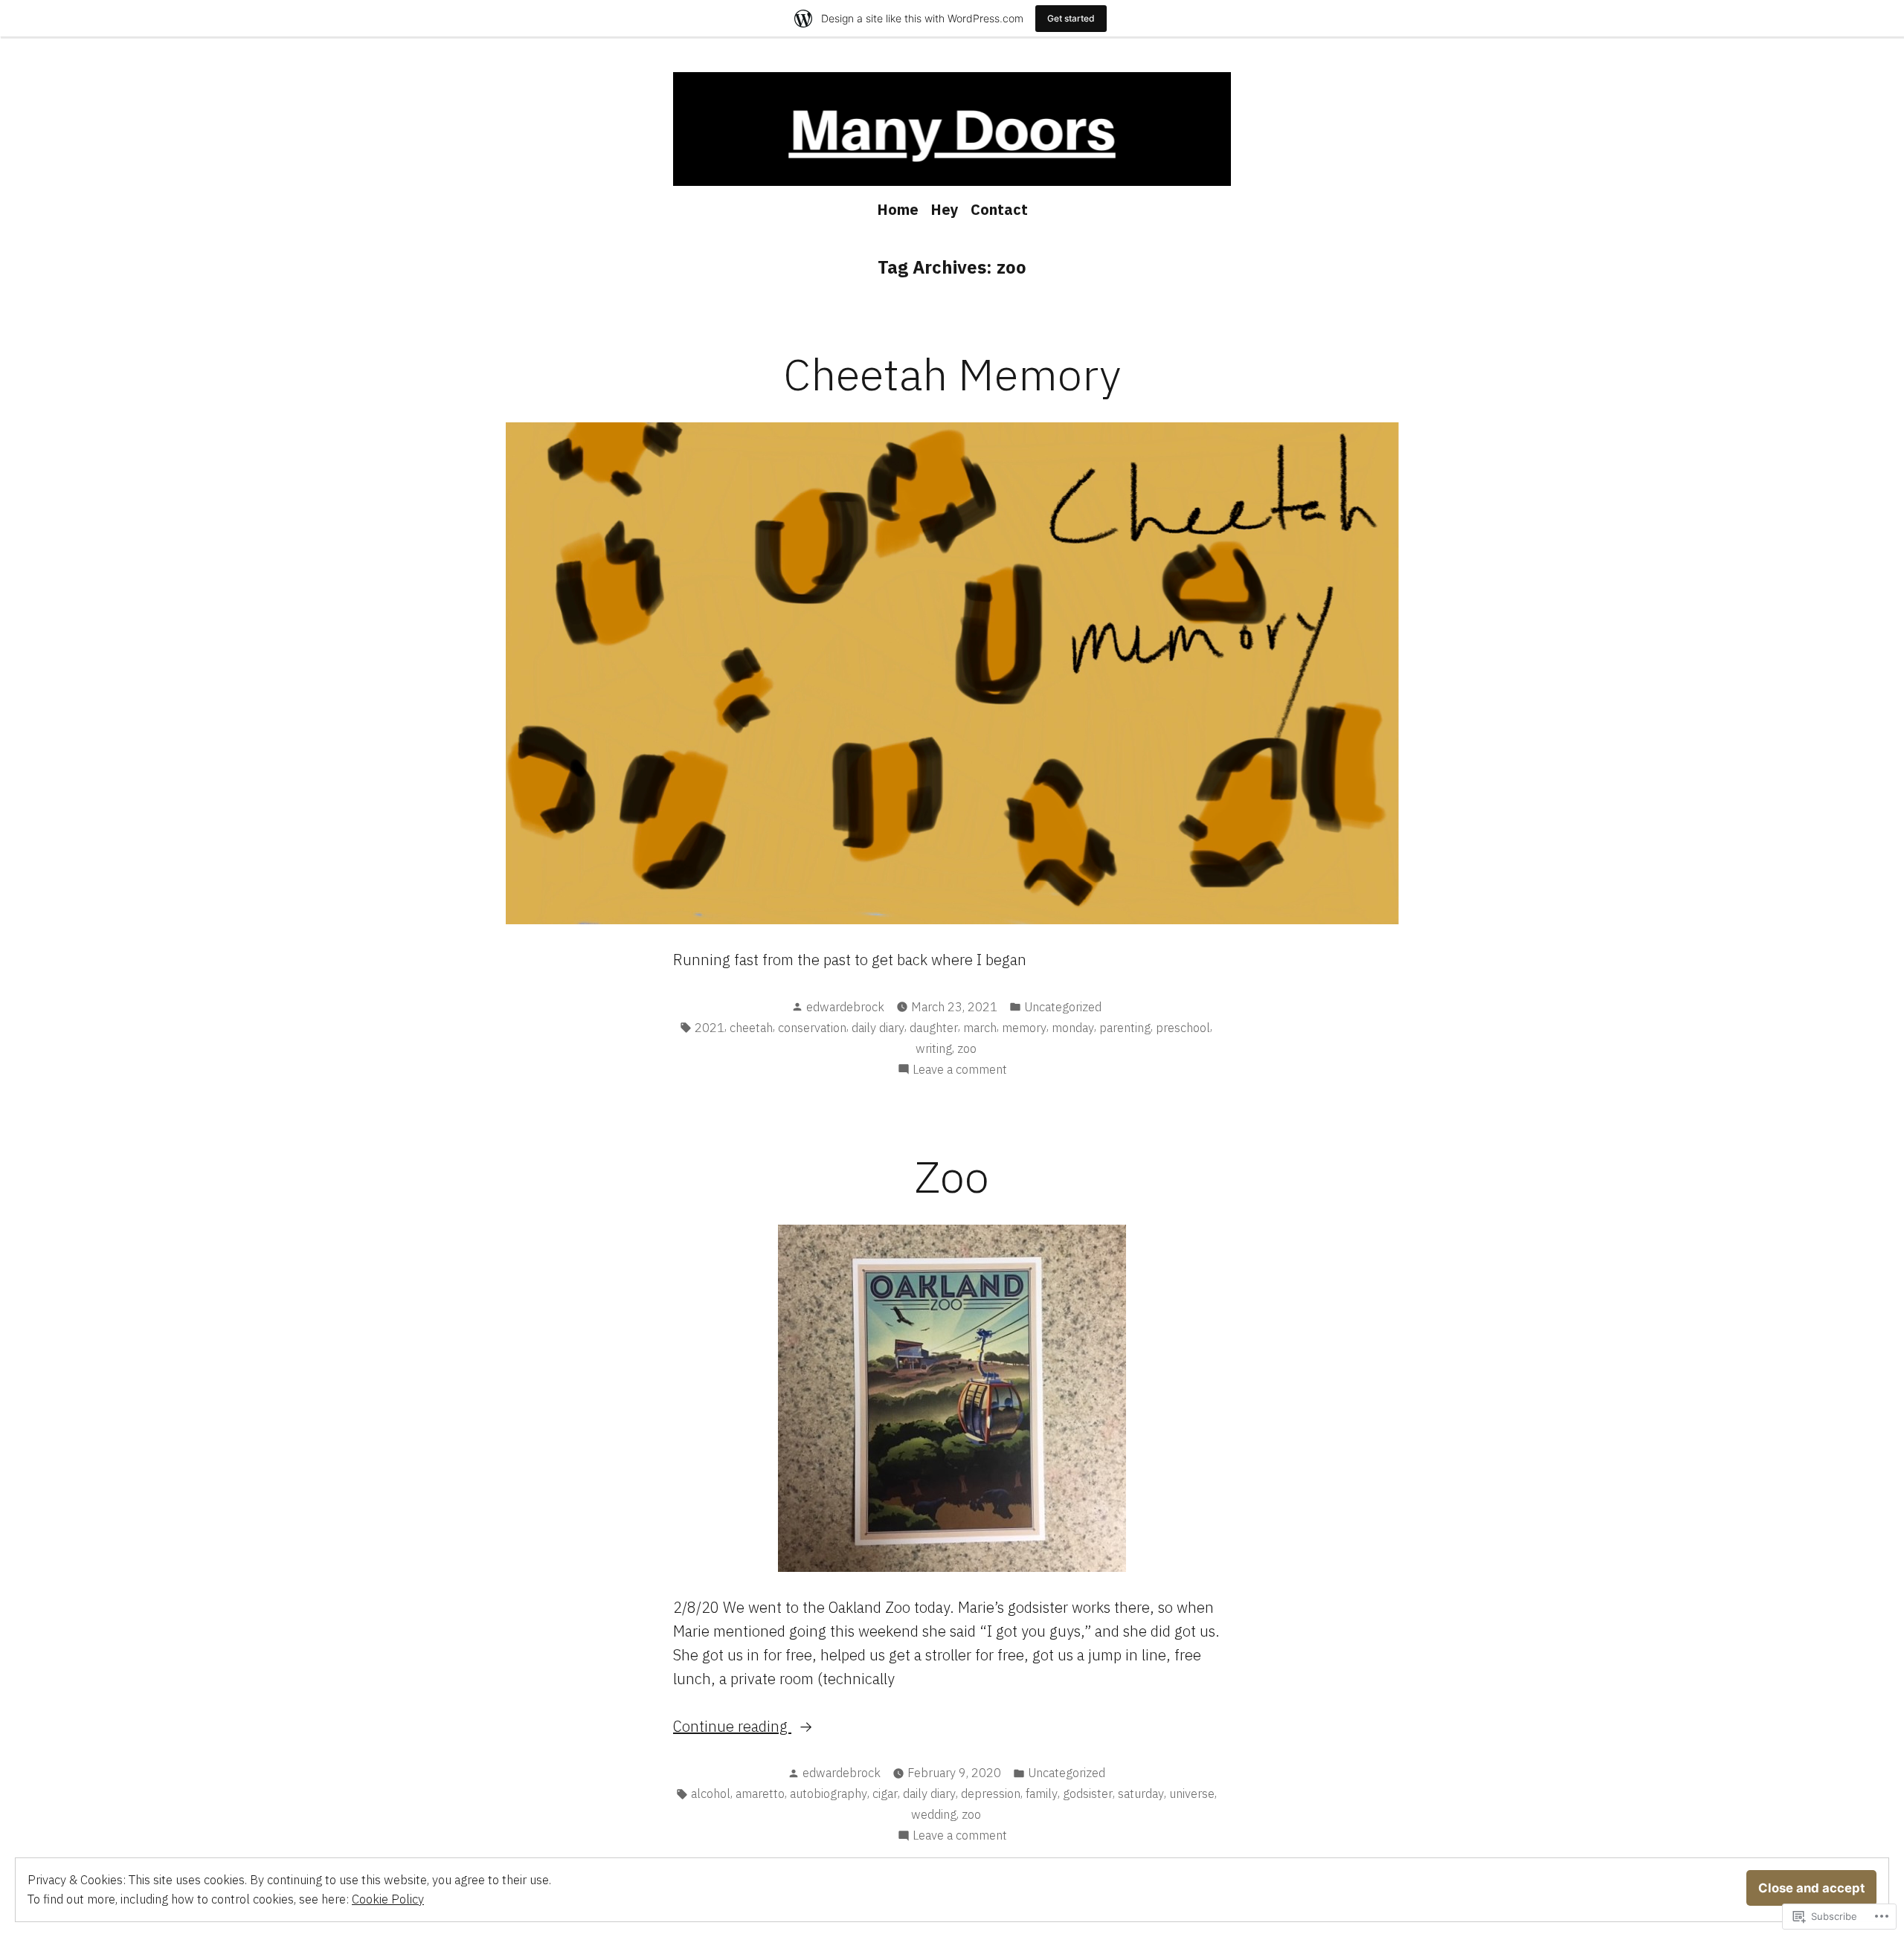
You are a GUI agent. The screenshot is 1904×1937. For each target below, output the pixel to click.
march (980, 1028)
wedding (934, 1814)
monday (1073, 1028)
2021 (710, 1028)
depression (991, 1793)
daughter (934, 1028)
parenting (1125, 1028)
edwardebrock (845, 1007)
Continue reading (732, 1726)
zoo (967, 1048)
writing (934, 1048)
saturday (1141, 1793)
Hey (945, 209)
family (1042, 1793)
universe (1192, 1793)
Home (898, 209)
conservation (812, 1028)
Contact (999, 209)
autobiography (829, 1793)
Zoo (952, 1176)
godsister (1088, 1793)
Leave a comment (960, 1070)
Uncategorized (1063, 1007)
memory (1024, 1028)
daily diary (878, 1028)
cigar (885, 1793)
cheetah (751, 1028)
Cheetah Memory (952, 374)
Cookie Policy (388, 1899)
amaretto (760, 1793)
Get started (1071, 18)
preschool (1183, 1028)
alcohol (711, 1793)
